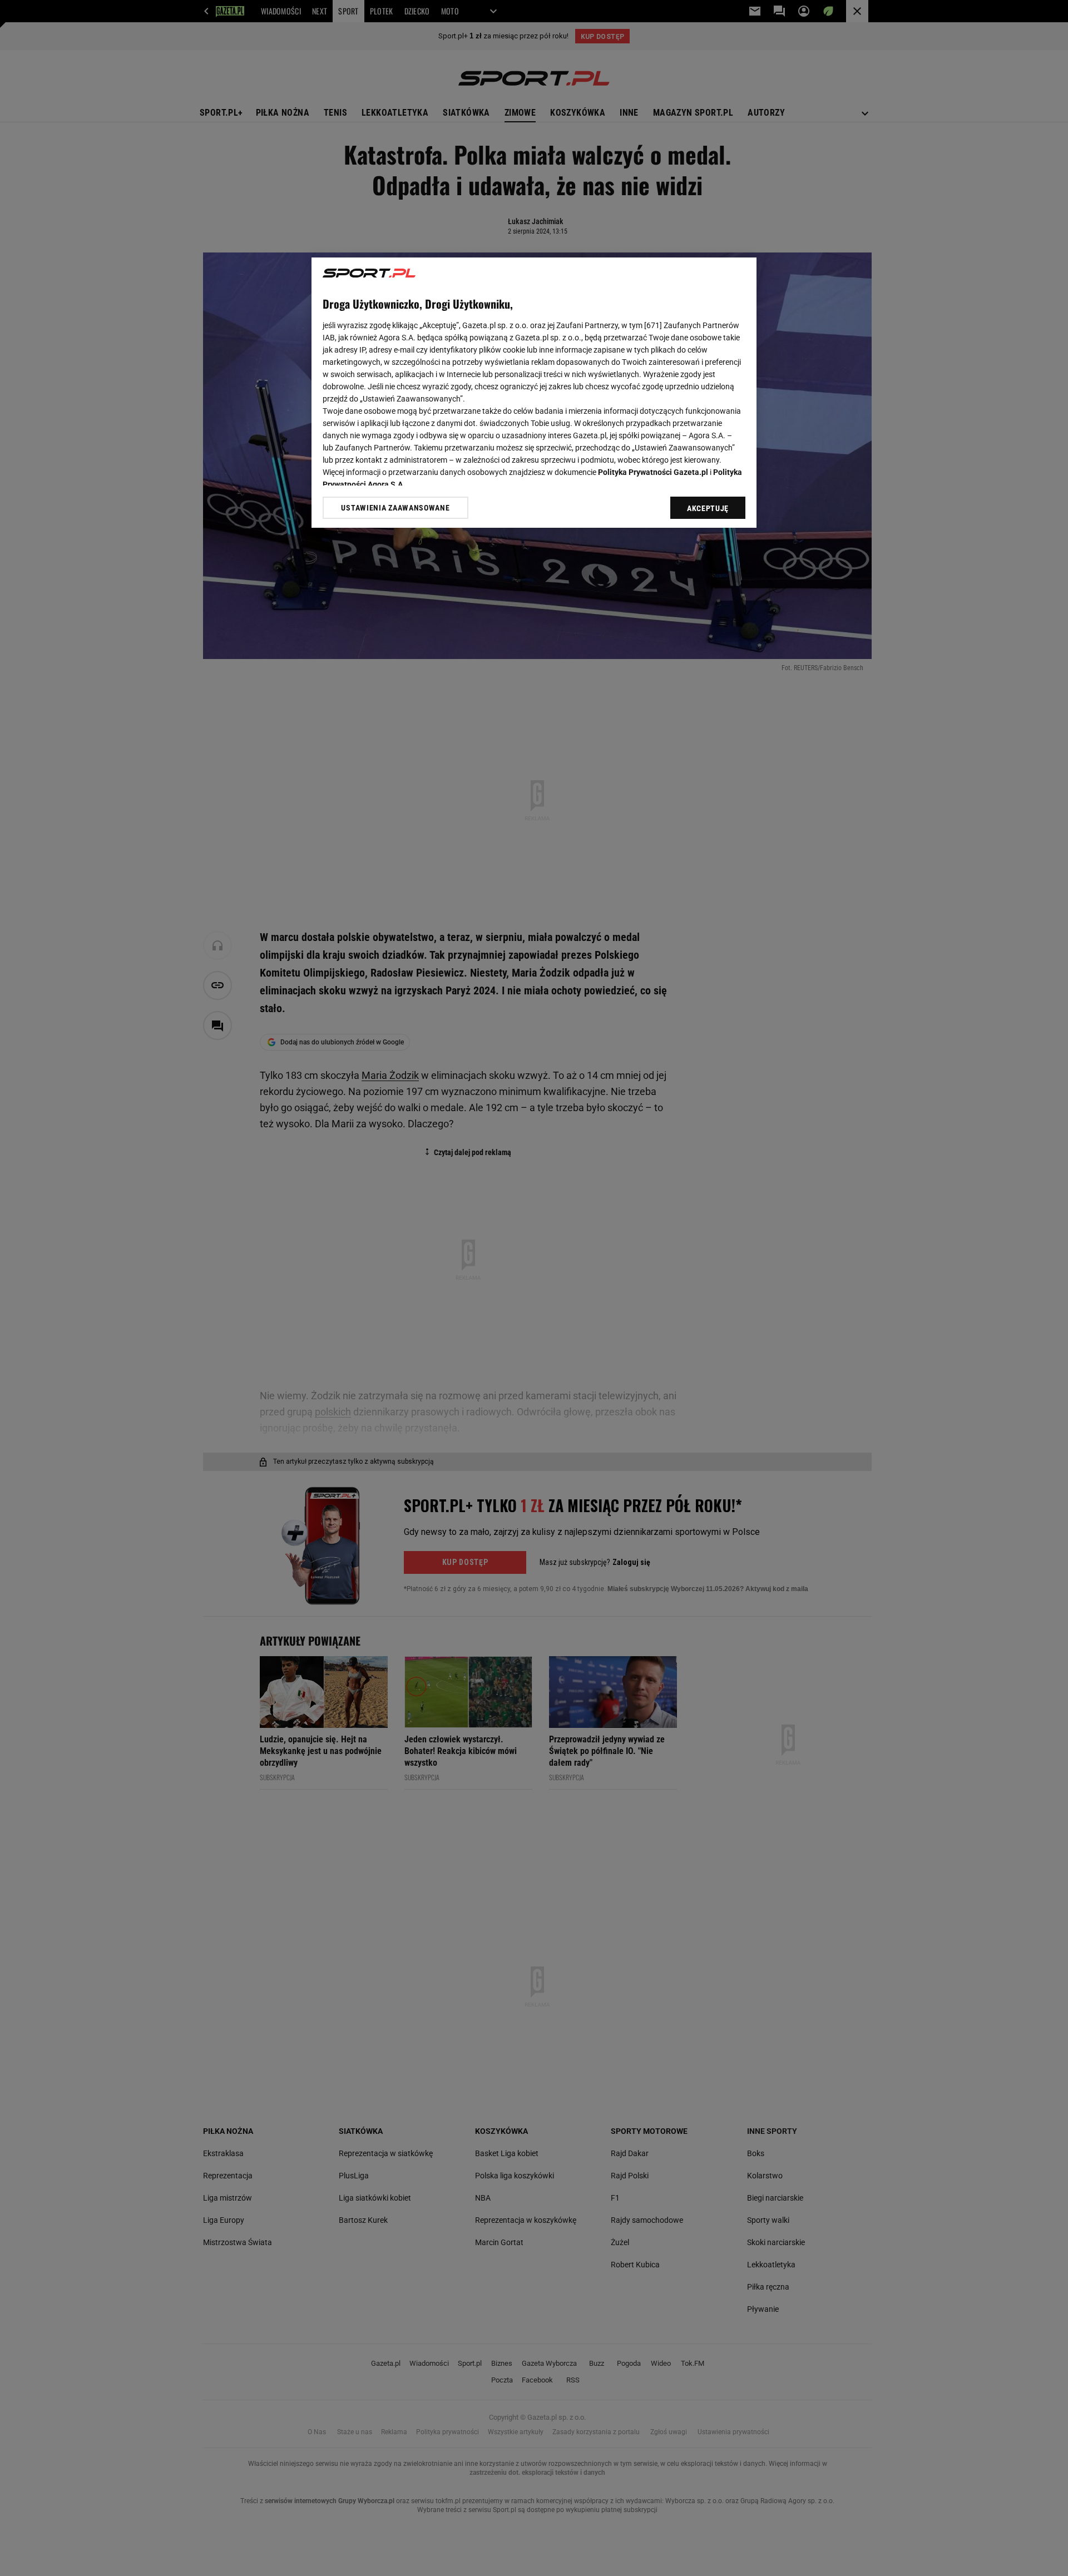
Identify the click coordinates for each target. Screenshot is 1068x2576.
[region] (534, 393)
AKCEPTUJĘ (708, 508)
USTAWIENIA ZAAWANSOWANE (395, 508)
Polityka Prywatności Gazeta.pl (653, 472)
